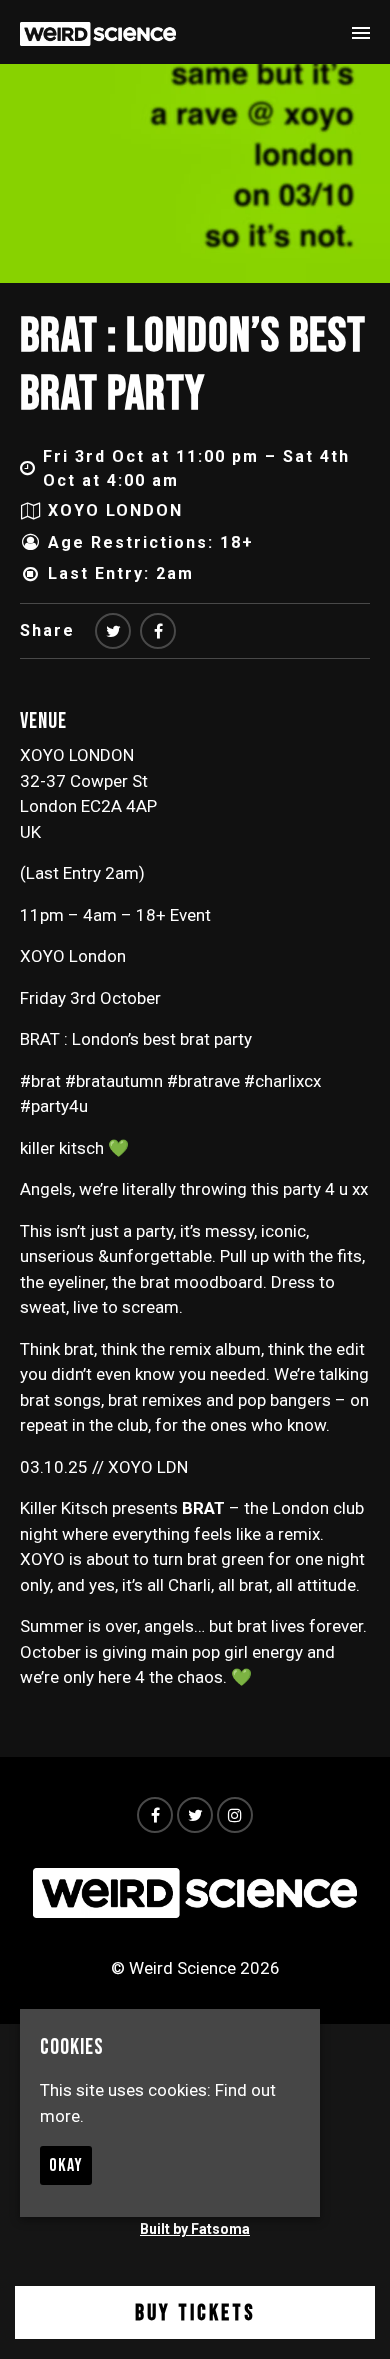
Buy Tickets (195, 2313)
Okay (66, 2165)
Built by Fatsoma (195, 2229)
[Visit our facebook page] (158, 631)
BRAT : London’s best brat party (193, 365)
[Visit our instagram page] (235, 1815)
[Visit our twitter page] (113, 631)
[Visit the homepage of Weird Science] (98, 33)
